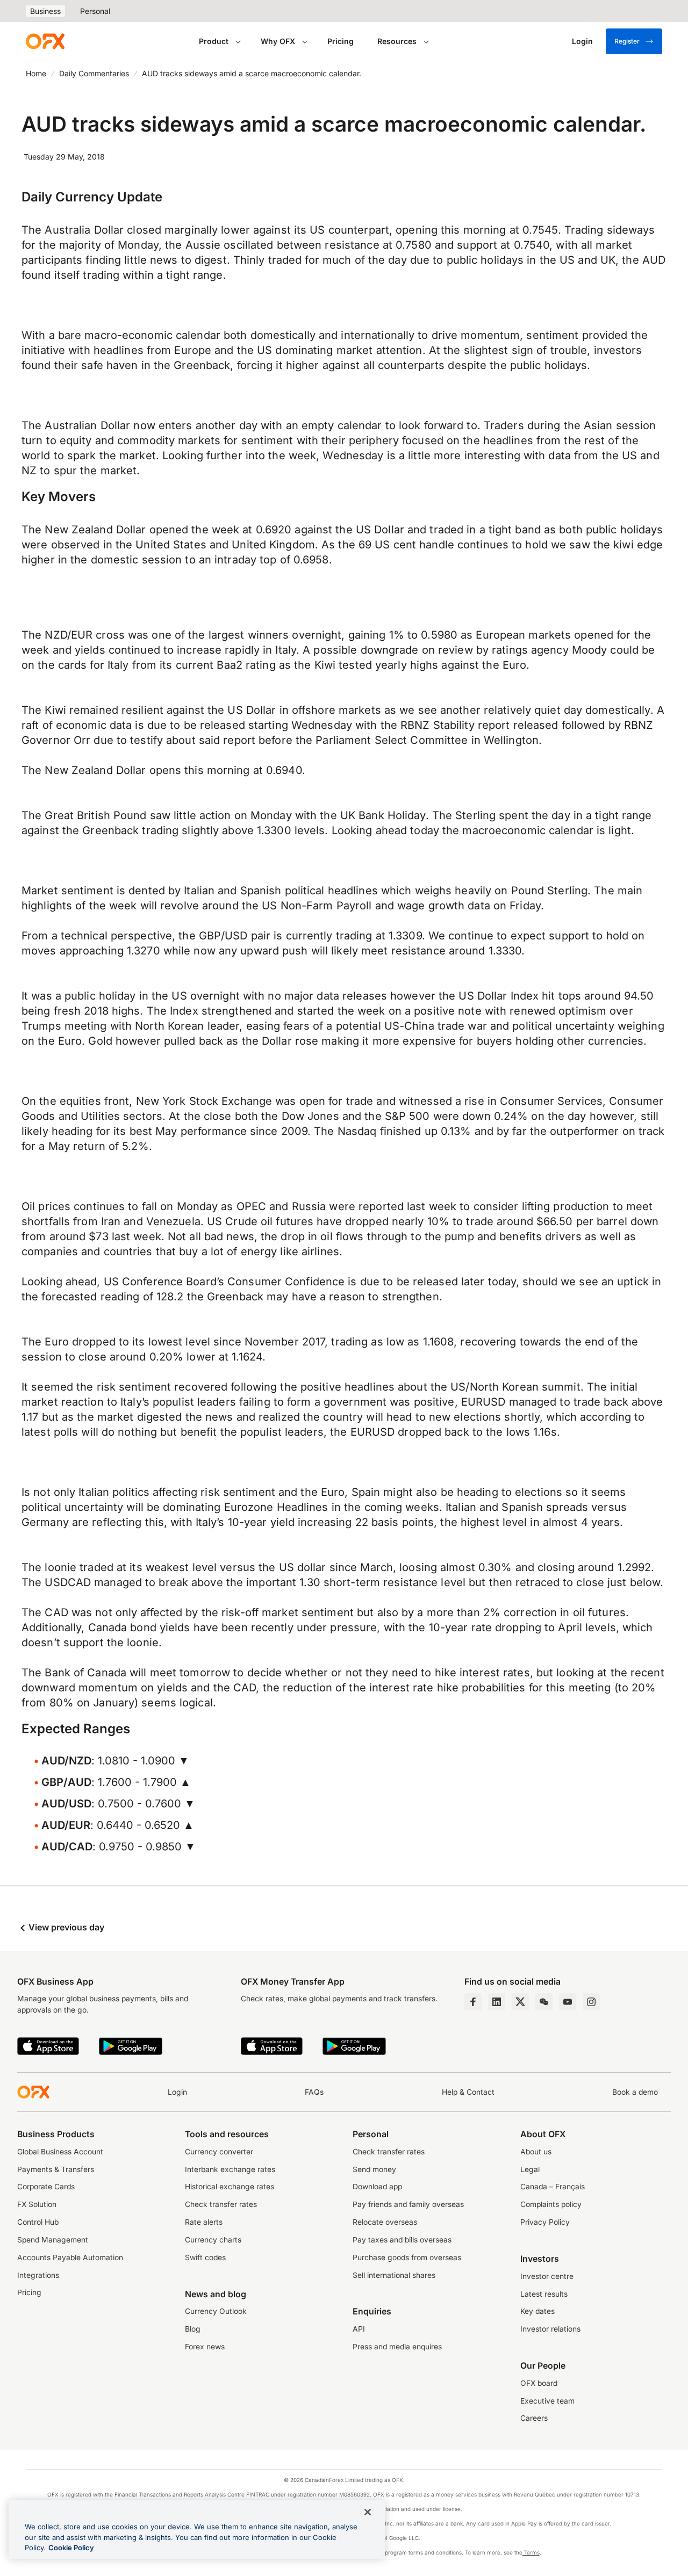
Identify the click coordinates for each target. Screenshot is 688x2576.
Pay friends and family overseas (408, 2204)
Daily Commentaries (94, 73)
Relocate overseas (385, 2222)
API (359, 2329)
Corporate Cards (46, 2187)
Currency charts (213, 2240)
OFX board (539, 2383)
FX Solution (37, 2204)
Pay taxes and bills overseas (402, 2240)
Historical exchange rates (230, 2187)
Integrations (38, 2275)
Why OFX (278, 41)
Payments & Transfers (56, 2169)
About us (536, 2152)
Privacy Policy (545, 2222)
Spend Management (53, 2240)
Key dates (537, 2311)
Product (214, 41)
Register (627, 41)
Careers (534, 2418)
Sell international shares (394, 2275)
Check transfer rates (221, 2204)
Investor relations (550, 2329)
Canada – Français (553, 2187)
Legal (530, 2169)
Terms (531, 2552)
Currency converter (219, 2152)
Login (177, 2092)
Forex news (205, 2347)
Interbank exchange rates (230, 2169)
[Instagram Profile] (591, 2002)
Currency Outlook (216, 2311)
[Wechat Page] (544, 2002)
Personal (95, 11)
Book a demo (635, 2092)
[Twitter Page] (520, 2002)
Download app (377, 2187)
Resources (397, 41)
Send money (374, 2169)
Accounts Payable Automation (70, 2257)
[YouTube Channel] (568, 2002)
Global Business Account (60, 2152)
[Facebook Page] (473, 2002)
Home (36, 73)
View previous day (65, 1927)
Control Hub (38, 2222)
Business (45, 11)
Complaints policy (551, 2204)
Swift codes (205, 2257)
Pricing (341, 41)
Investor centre (547, 2276)
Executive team (547, 2401)
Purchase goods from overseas (407, 2257)
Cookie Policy (71, 2548)
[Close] (368, 2512)
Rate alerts (204, 2222)
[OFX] (45, 41)
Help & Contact (468, 2092)
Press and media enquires (397, 2347)
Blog (193, 2329)
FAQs (314, 2092)
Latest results (544, 2294)
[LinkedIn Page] (497, 2002)
